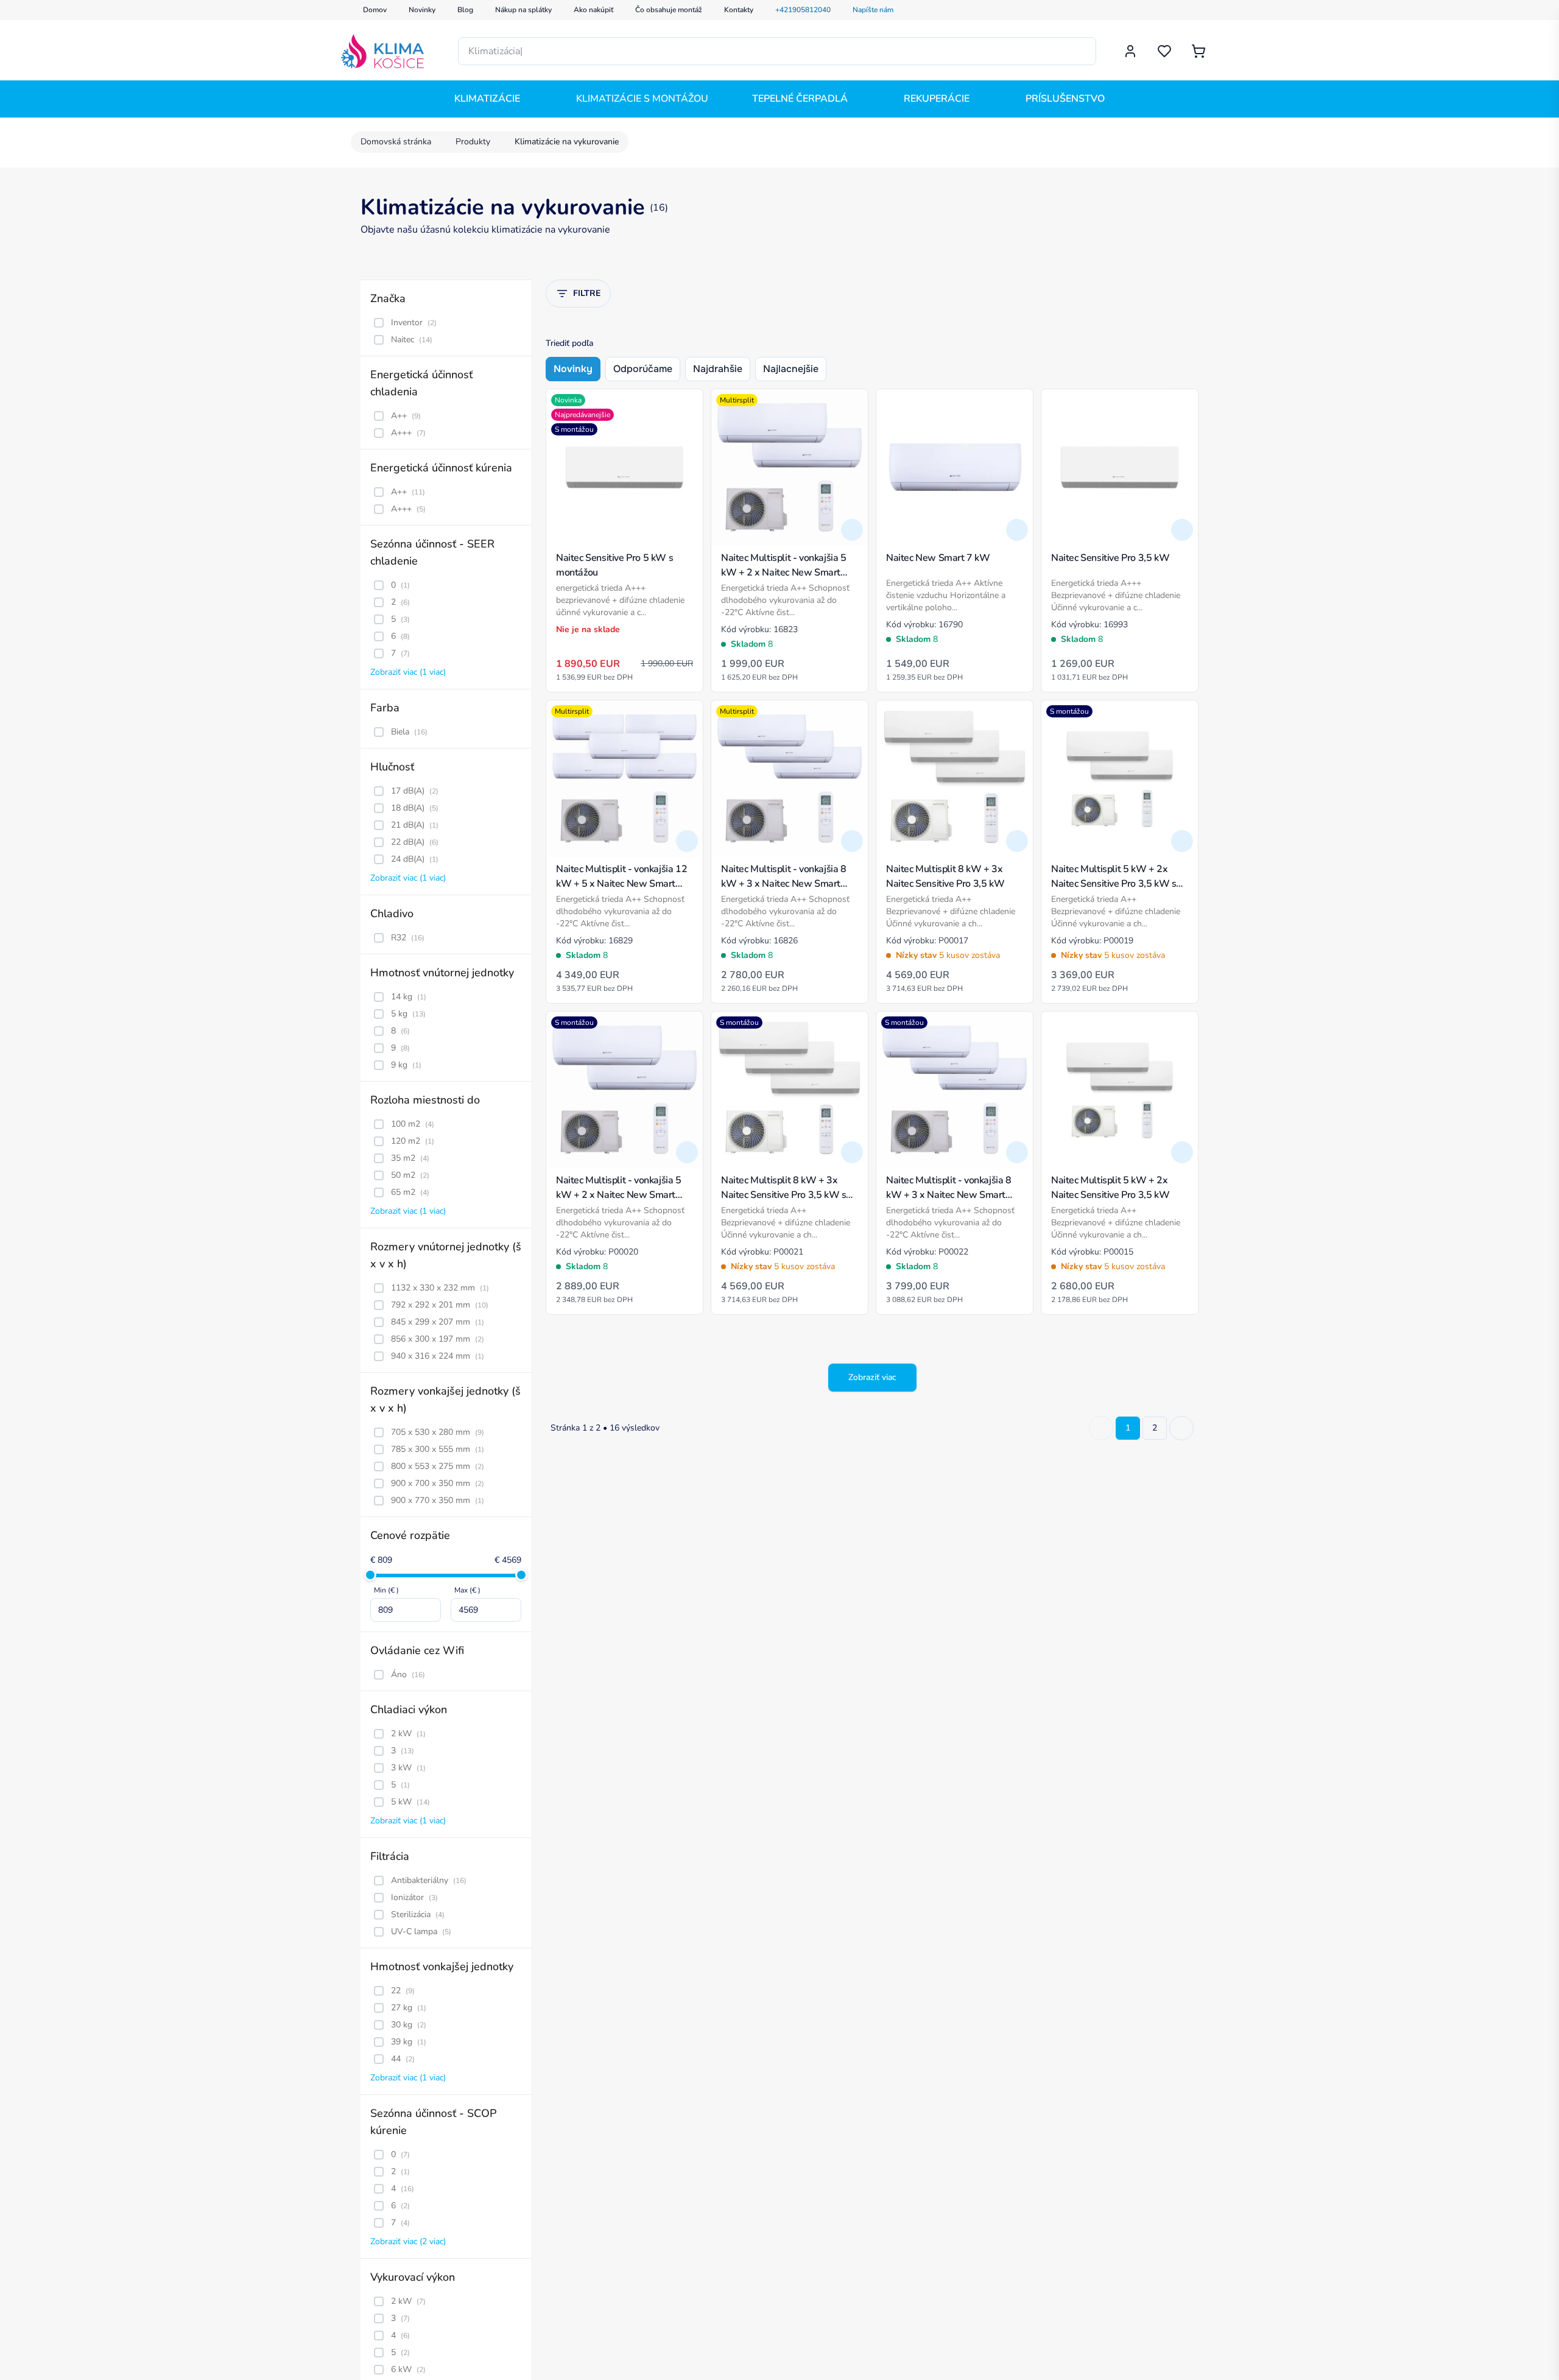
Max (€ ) (467, 1590)
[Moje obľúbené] (1164, 51)
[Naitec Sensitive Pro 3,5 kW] (1120, 467)
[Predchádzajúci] (1101, 1428)
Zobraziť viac (872, 1377)
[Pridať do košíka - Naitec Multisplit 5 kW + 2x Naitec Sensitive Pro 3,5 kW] (1182, 1152)
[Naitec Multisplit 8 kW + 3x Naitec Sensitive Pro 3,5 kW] (955, 779)
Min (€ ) (386, 1590)
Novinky (573, 369)
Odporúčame (643, 369)
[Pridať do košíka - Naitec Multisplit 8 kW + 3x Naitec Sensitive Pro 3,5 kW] (1017, 841)
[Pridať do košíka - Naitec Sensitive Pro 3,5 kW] (1182, 530)
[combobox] (777, 51)
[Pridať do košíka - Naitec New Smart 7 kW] (1017, 530)
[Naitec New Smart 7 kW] (955, 467)
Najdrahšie (718, 369)
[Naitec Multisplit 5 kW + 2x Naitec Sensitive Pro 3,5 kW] (1120, 1090)
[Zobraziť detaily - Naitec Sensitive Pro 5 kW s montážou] (687, 530)
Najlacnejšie (791, 369)
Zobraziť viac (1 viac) (408, 672)
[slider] (370, 1575)
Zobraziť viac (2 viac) (408, 2241)
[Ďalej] (1181, 1428)
